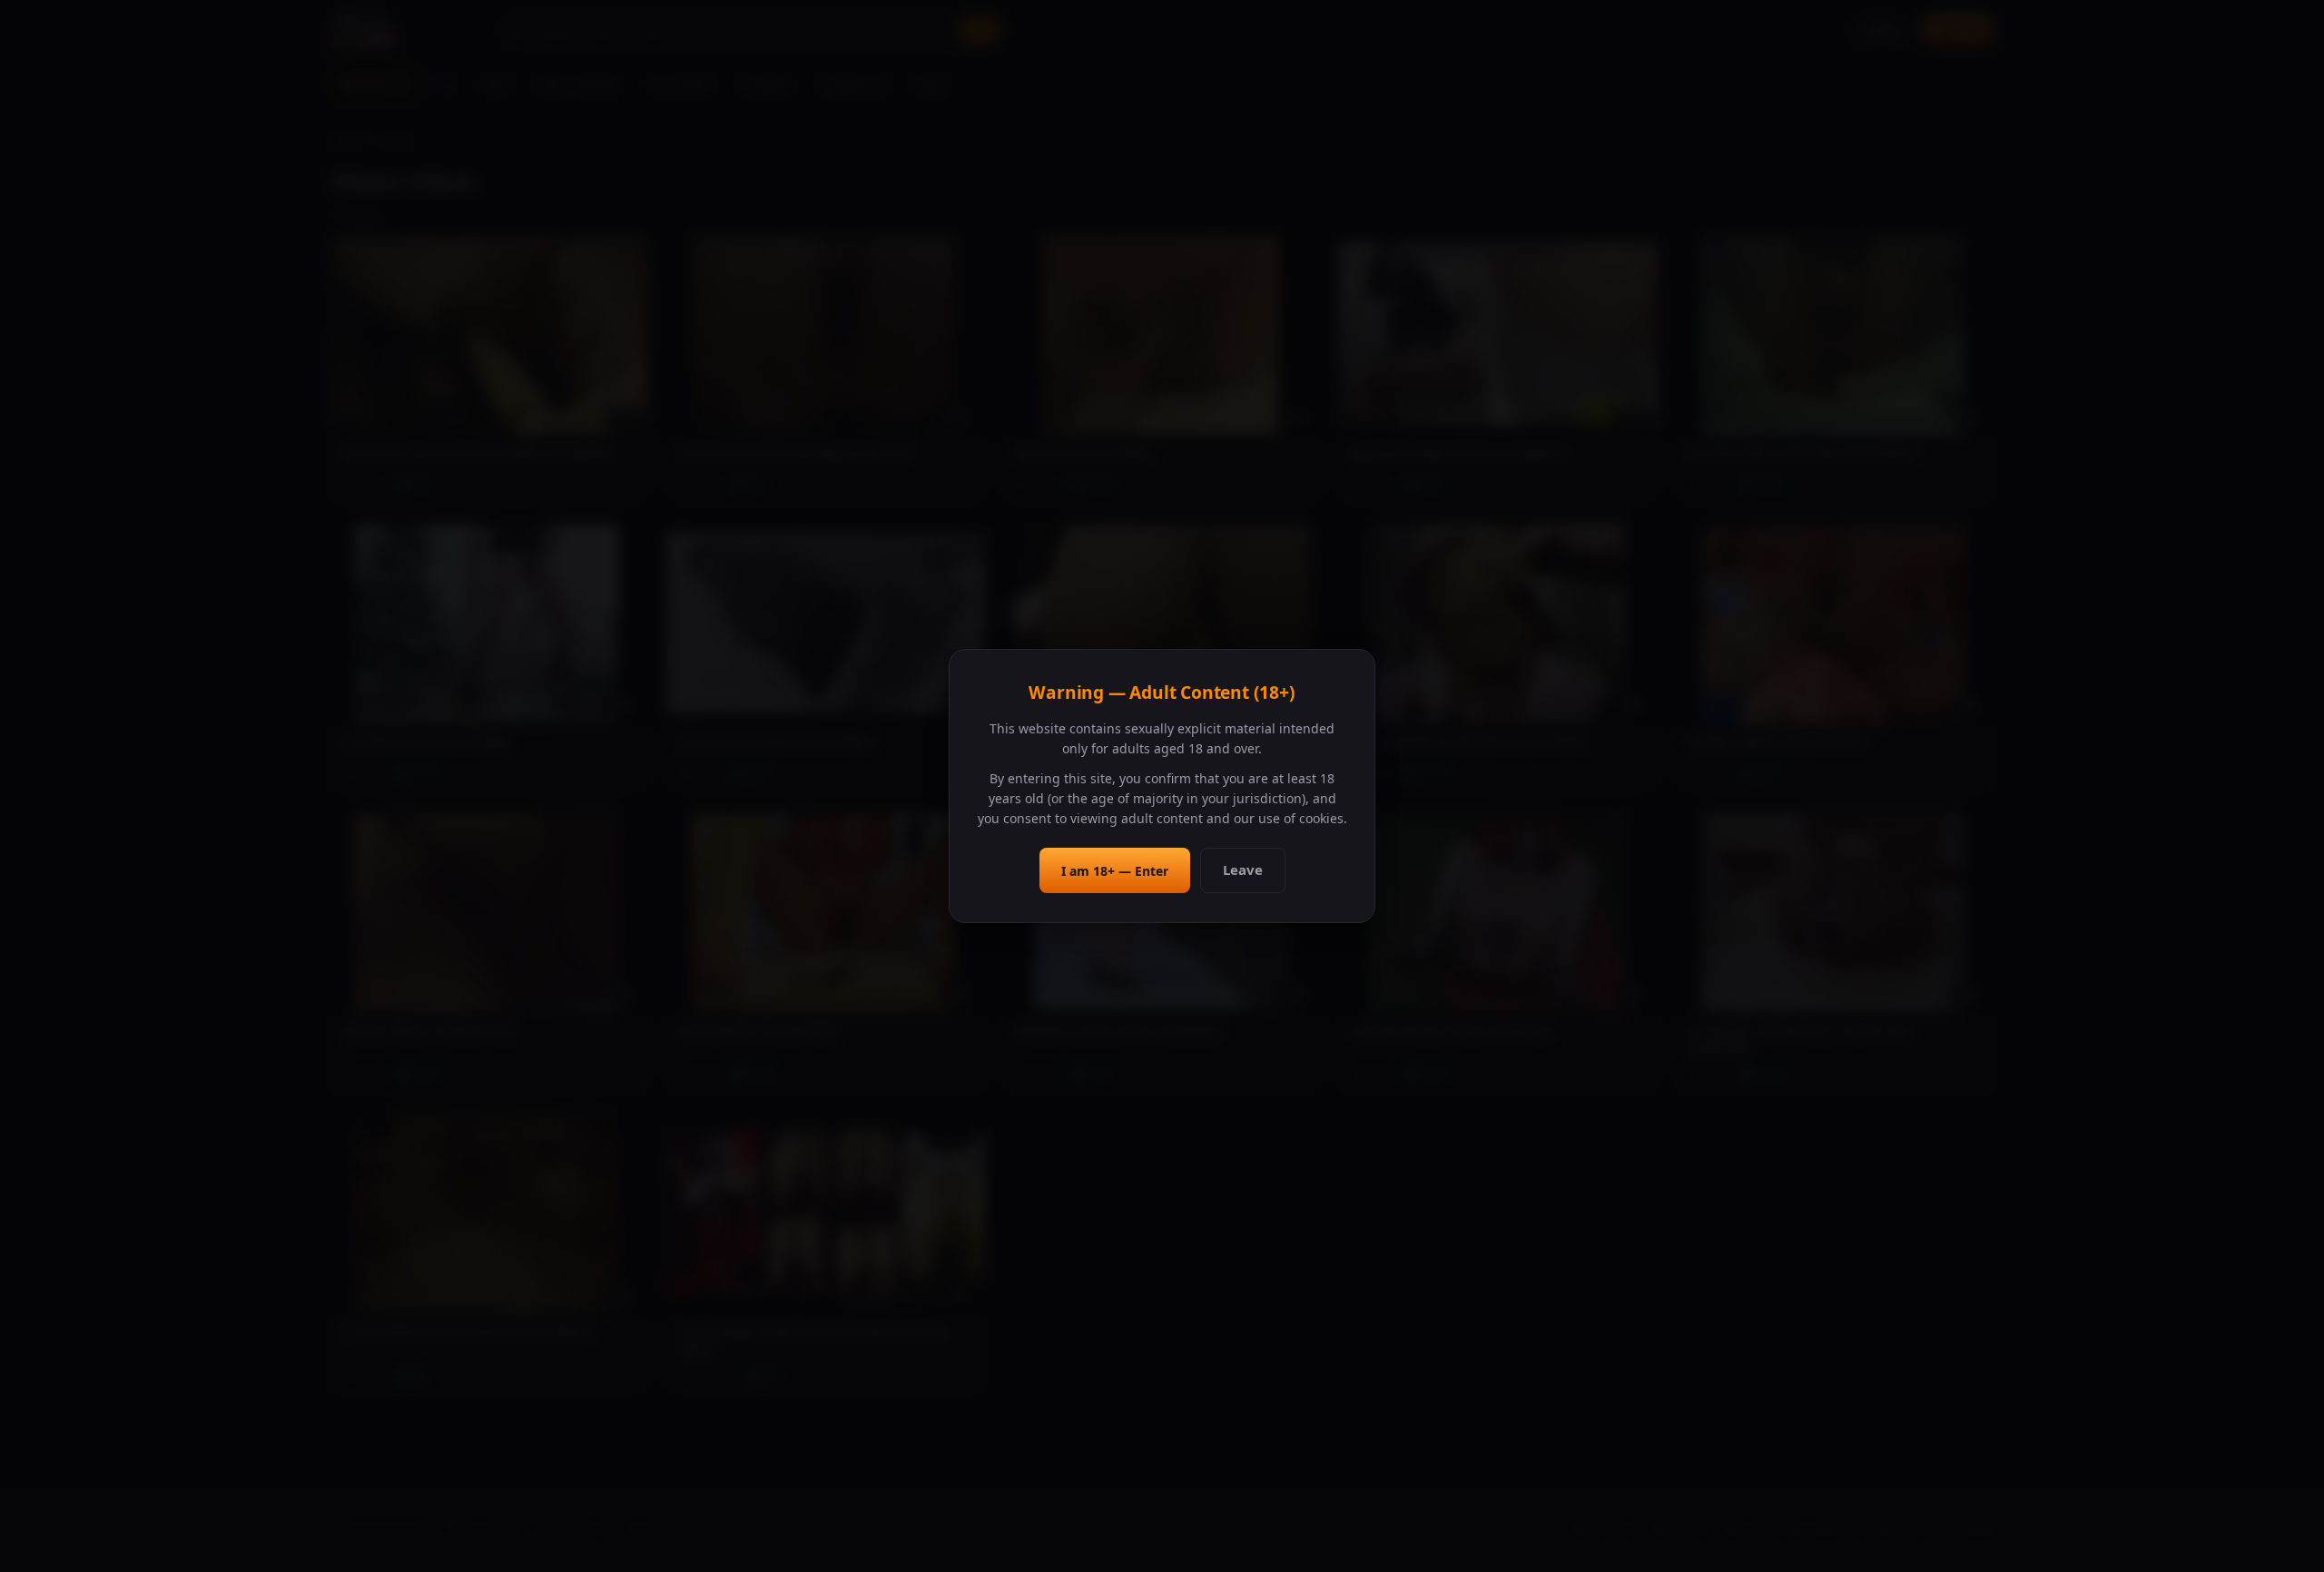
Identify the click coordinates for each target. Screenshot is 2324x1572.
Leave (1243, 870)
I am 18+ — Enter (1115, 871)
